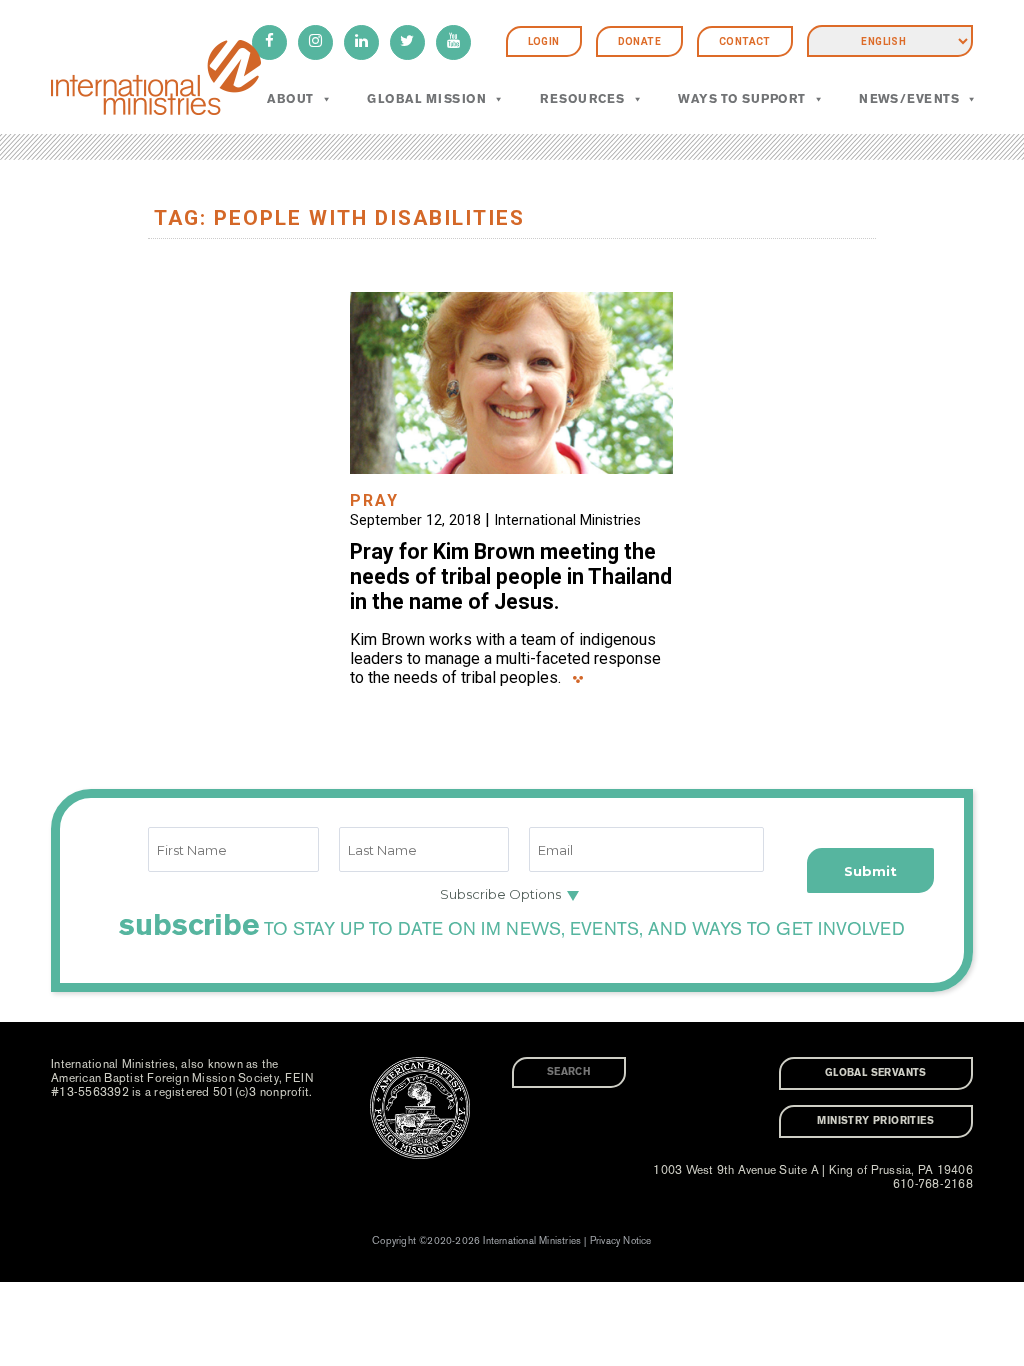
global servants (876, 1073)
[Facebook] (269, 42)
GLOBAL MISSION (426, 99)
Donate (639, 41)
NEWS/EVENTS (909, 99)
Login (544, 41)
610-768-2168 (933, 1184)
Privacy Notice (621, 1241)
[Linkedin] (361, 42)
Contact (745, 41)
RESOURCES (582, 99)
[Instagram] (315, 42)
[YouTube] (453, 42)
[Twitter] (407, 42)
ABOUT (290, 99)
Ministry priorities (875, 1121)
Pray (374, 500)
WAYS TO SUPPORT (741, 99)
